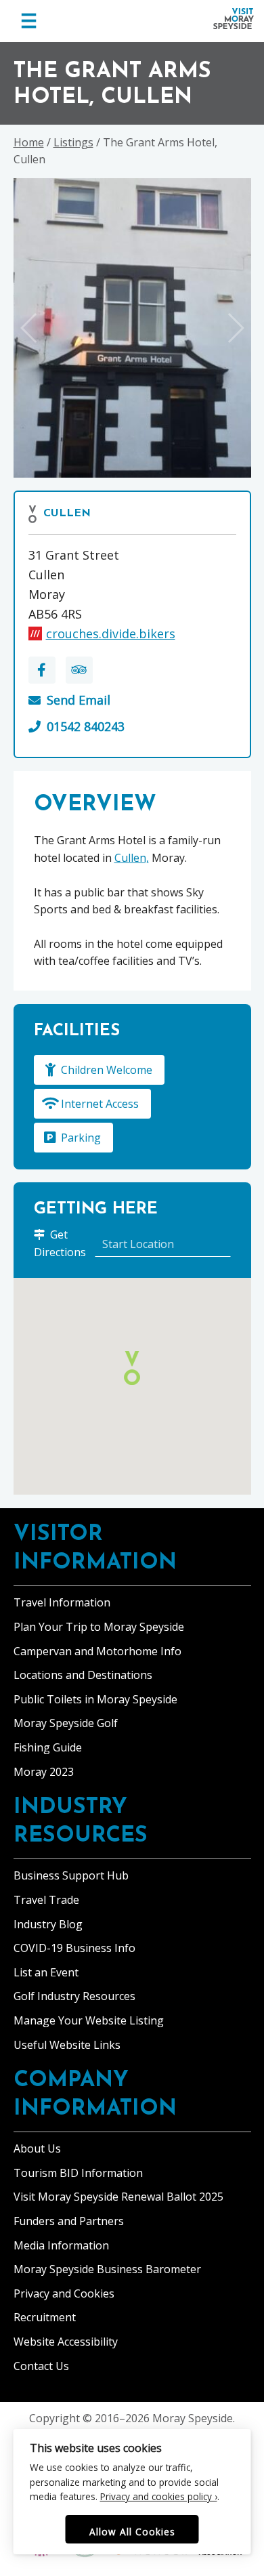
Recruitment (45, 2317)
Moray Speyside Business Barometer (107, 2269)
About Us (37, 2148)
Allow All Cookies (132, 2532)
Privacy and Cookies (64, 2293)
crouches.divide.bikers (111, 633)
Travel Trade (46, 1900)
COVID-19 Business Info (74, 1948)
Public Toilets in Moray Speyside (95, 1699)
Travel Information (62, 1602)
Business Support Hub (71, 1875)
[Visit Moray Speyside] (234, 19)
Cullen (67, 514)
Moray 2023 (44, 1772)
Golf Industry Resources (74, 1996)
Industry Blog (48, 1924)
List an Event (46, 1972)
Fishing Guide (48, 1747)
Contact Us (41, 2366)
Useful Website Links (67, 2045)
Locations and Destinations (83, 1675)
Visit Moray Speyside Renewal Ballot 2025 (118, 2197)
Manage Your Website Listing (89, 2020)
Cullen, (132, 858)
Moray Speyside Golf (66, 1723)
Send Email (79, 700)
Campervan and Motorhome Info (97, 1651)
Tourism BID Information (78, 2173)
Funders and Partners (69, 2221)
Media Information (61, 2245)
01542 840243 (86, 726)
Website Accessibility (66, 2342)
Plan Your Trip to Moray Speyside (99, 1627)
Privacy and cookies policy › (159, 2496)
